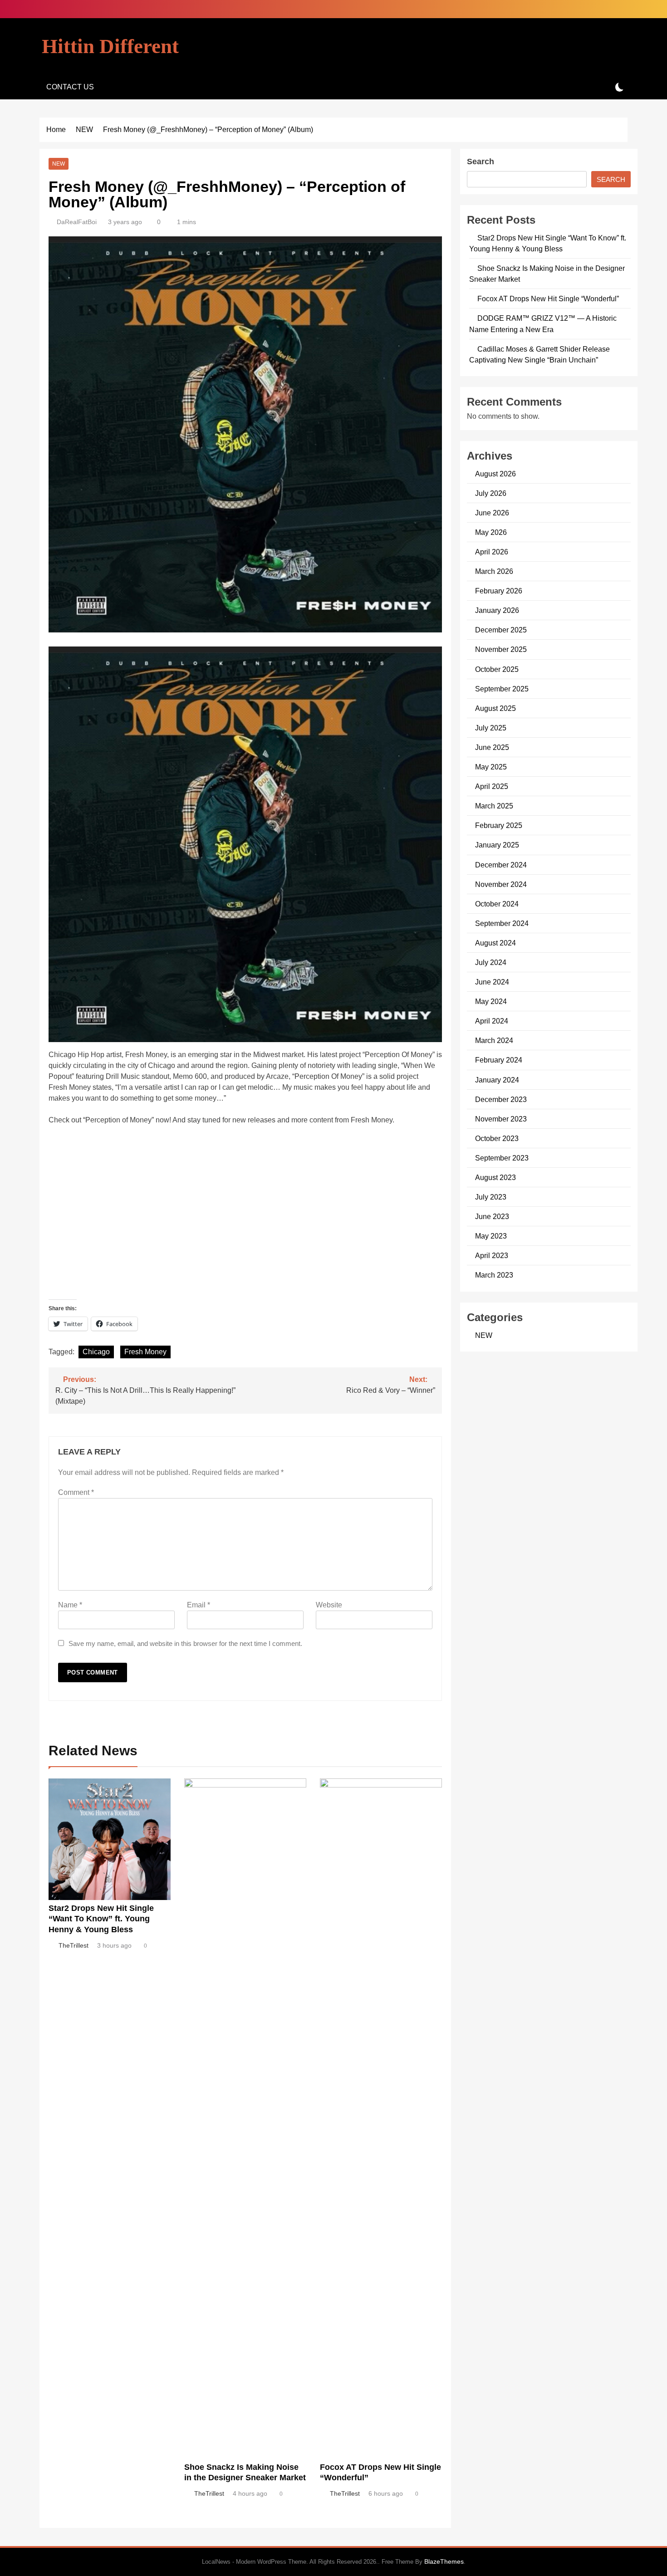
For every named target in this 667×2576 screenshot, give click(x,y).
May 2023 (491, 1236)
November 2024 (501, 884)
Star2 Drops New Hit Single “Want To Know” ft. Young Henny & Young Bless (101, 1919)
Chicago (96, 1352)
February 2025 (499, 825)
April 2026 (492, 552)
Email (199, 1605)
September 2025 (502, 689)
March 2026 (494, 571)
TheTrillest (74, 1945)
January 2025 (497, 845)
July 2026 (491, 493)
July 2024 (491, 962)
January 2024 (497, 1080)
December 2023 (501, 1099)
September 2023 (502, 1158)
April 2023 (492, 1255)
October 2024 (497, 904)
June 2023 (492, 1216)
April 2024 (492, 1021)
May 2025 (491, 767)
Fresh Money (145, 1352)
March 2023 (494, 1275)
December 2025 (501, 630)
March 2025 (494, 806)
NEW (59, 164)
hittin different (110, 46)
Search (481, 162)
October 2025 (497, 669)
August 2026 (495, 474)
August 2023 (495, 1177)
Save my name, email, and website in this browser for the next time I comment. (185, 1643)
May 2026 (491, 532)
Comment (76, 1492)
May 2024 (491, 1001)
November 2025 (501, 649)
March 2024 (494, 1040)
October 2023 (497, 1138)
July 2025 (491, 728)
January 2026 (497, 610)
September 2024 (502, 923)
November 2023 (501, 1119)
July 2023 (491, 1197)
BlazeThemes (444, 2561)
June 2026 (492, 513)
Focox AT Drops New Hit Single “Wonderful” (548, 299)
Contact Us (70, 87)
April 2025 (492, 786)
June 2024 (492, 982)
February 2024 (499, 1060)
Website (329, 1605)
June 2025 (492, 747)
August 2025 (495, 708)
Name (70, 1605)
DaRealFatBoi (77, 222)
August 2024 (495, 943)
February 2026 (499, 591)
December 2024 (501, 865)
